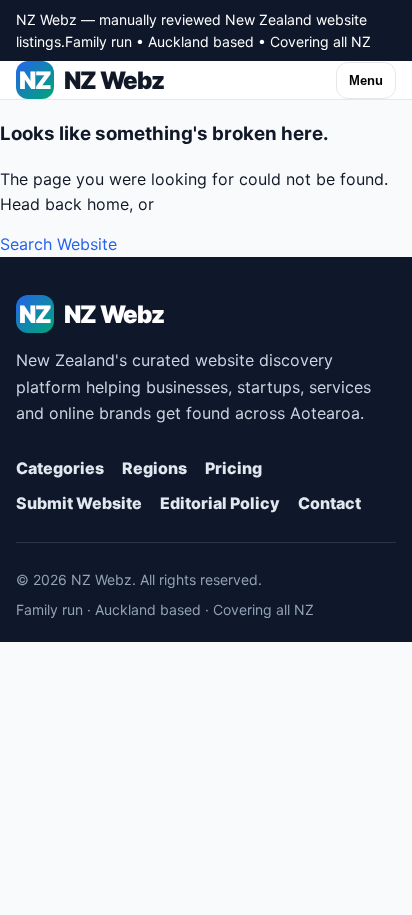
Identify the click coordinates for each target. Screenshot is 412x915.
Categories (60, 468)
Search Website (58, 244)
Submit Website (79, 503)
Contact (329, 503)
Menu (366, 80)
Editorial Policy (220, 503)
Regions (154, 468)
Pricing (233, 468)
